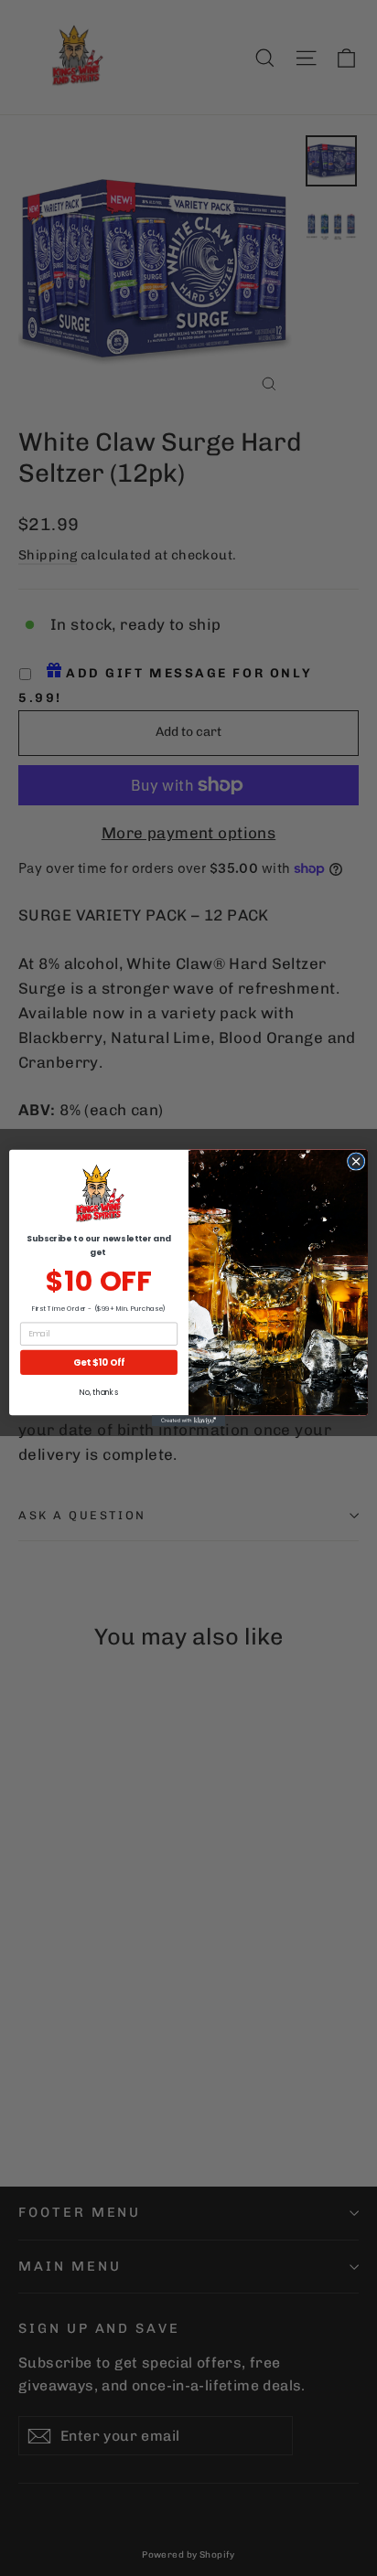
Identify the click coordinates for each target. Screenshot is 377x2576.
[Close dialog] (356, 1162)
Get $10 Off (99, 1362)
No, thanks (98, 1393)
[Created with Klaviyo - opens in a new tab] (188, 1421)
